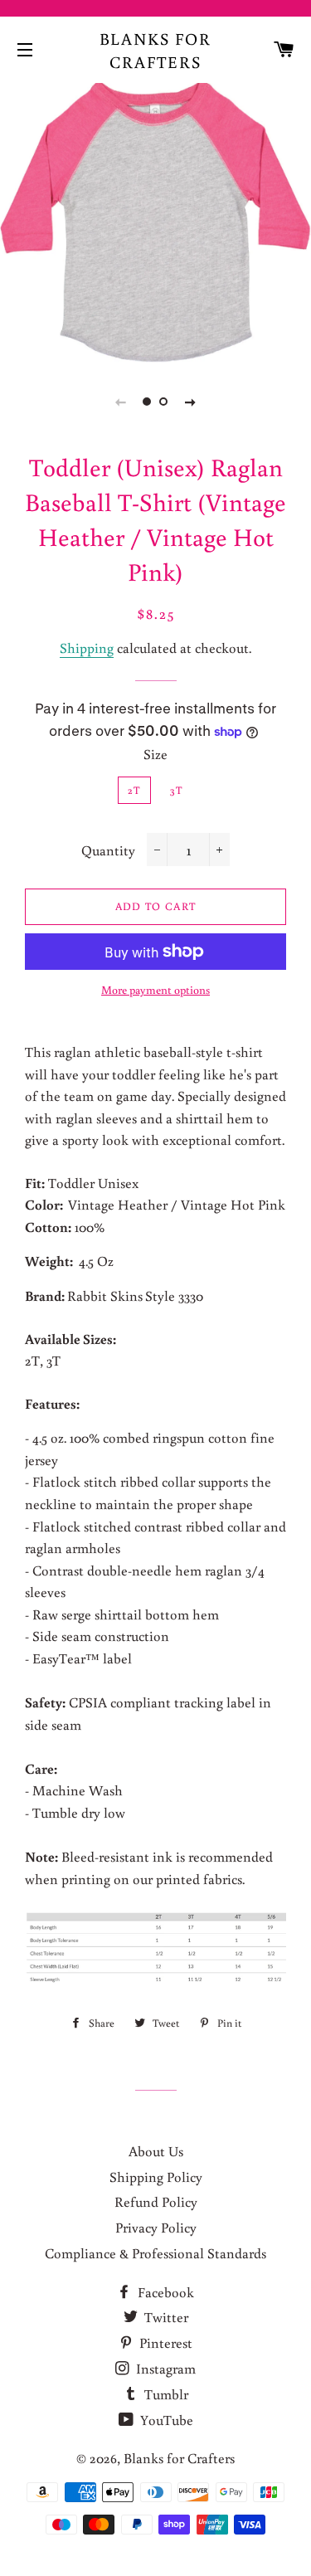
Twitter (165, 2317)
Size (155, 754)
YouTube (165, 2420)
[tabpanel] (155, 221)
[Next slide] (191, 402)
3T (177, 790)
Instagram (164, 2368)
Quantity (108, 850)
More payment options (155, 990)
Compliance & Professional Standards (155, 2253)
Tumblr (165, 2394)
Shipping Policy (156, 2177)
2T (134, 790)
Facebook (164, 2292)
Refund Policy (156, 2201)
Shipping (87, 648)
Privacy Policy (156, 2227)
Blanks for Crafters (156, 50)
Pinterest (164, 2342)
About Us (156, 2151)
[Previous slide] (121, 402)
